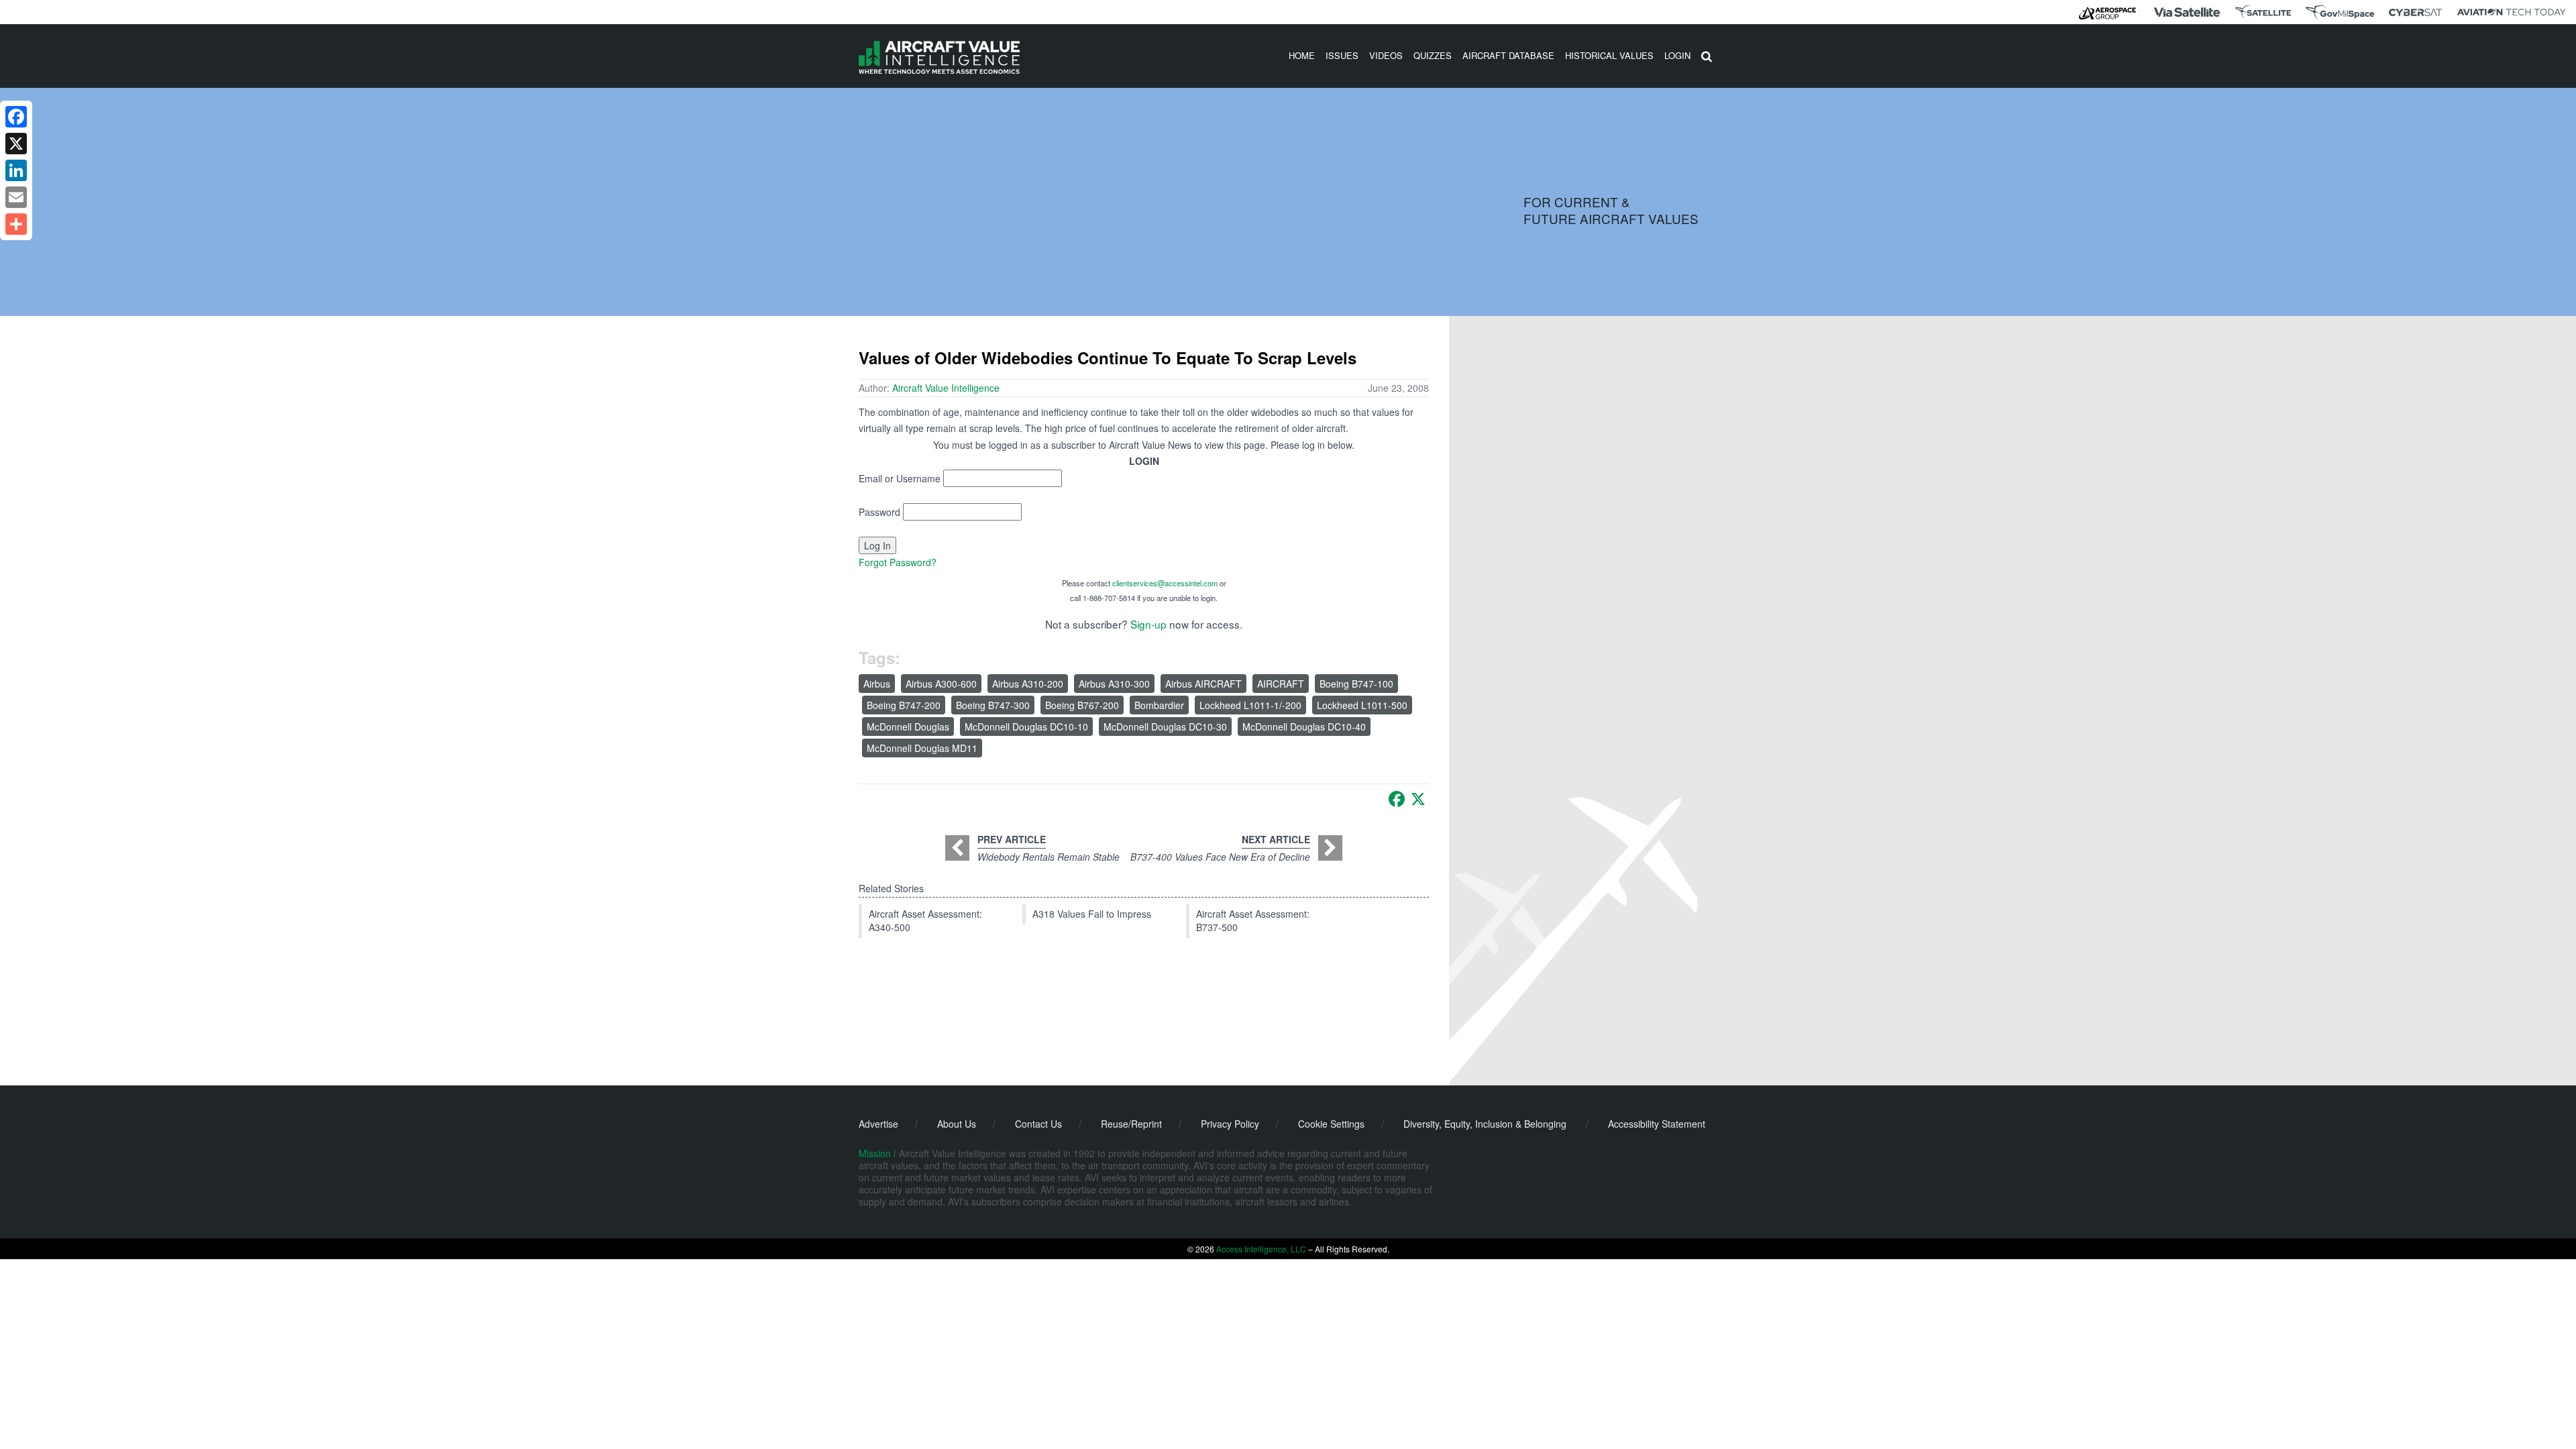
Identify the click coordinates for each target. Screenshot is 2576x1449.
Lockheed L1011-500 (1362, 705)
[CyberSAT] (2415, 12)
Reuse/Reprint (1131, 1124)
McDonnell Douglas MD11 (922, 748)
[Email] (16, 197)
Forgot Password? (898, 562)
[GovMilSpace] (2340, 12)
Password (879, 512)
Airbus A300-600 (941, 684)
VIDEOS (1386, 55)
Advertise (878, 1124)
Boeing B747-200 (904, 705)
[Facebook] (1397, 799)
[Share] (16, 224)
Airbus (877, 684)
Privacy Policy (1230, 1124)
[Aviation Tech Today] (2512, 12)
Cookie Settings (1331, 1124)
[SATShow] (2263, 12)
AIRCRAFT (1281, 684)
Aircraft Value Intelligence (946, 388)
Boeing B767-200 (1082, 705)
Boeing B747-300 (993, 705)
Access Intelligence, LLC (1261, 1249)
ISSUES (1342, 55)
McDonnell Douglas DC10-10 (1026, 727)
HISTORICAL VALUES (1609, 55)
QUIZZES (1433, 55)
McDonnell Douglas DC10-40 (1304, 727)
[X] (1418, 799)
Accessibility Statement (1657, 1124)
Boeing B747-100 (1356, 684)
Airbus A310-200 (1028, 684)
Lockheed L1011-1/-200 (1250, 705)
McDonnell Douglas (908, 727)
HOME (1302, 55)
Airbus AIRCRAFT (1203, 684)
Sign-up (1148, 624)
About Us (957, 1124)
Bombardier (1159, 705)
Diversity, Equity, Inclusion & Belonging (1485, 1124)
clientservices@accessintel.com (1165, 583)
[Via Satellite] (2187, 12)
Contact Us (1038, 1124)
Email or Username (900, 478)
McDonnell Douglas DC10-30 (1165, 727)
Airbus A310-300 (1114, 684)
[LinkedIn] (16, 170)
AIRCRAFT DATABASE (1508, 55)
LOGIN (1677, 55)
